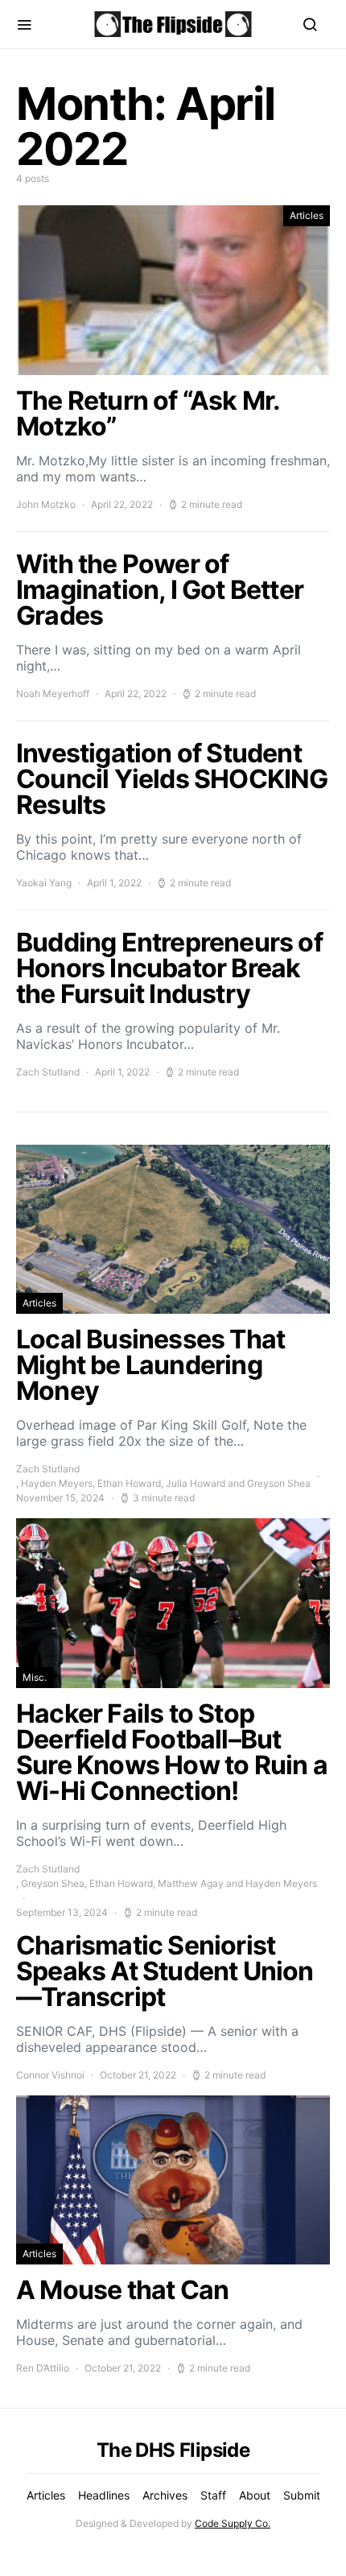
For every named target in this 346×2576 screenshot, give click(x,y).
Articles (307, 215)
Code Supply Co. (233, 2523)
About (255, 2495)
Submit (302, 2495)
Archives (165, 2495)
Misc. (35, 1677)
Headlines (104, 2495)
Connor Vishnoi (50, 2075)
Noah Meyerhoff (53, 694)
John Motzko (46, 504)
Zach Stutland (48, 1469)
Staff (213, 2495)
